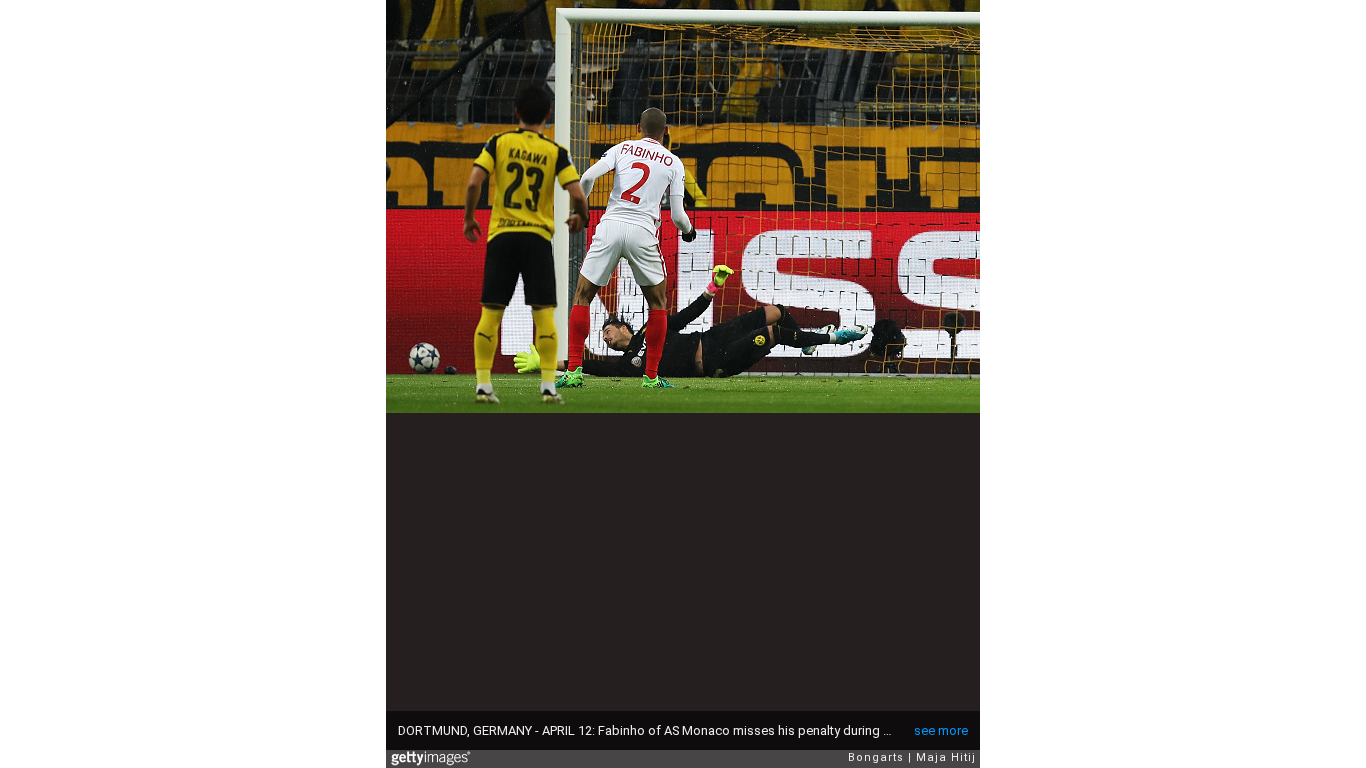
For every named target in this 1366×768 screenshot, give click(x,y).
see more (941, 730)
